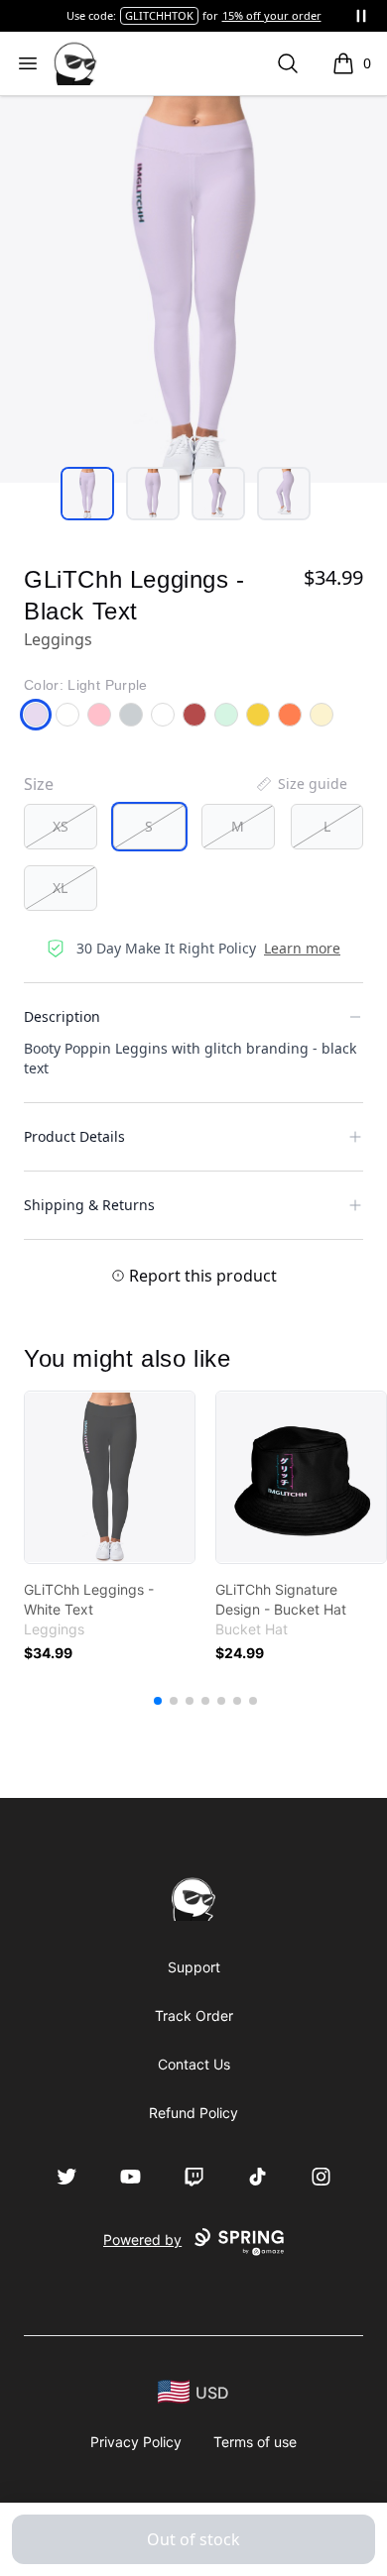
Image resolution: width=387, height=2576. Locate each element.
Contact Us (194, 2064)
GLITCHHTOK (159, 15)
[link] (110, 1477)
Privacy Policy (136, 2442)
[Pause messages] (361, 16)
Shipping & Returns (89, 1205)
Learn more (302, 948)
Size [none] (39, 784)
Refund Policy (193, 2113)
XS (61, 826)
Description (62, 1016)
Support (194, 1967)
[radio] (61, 827)
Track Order (194, 2016)
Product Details (74, 1136)
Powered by (142, 2240)
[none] (301, 784)
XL (60, 888)
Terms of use (255, 2442)
